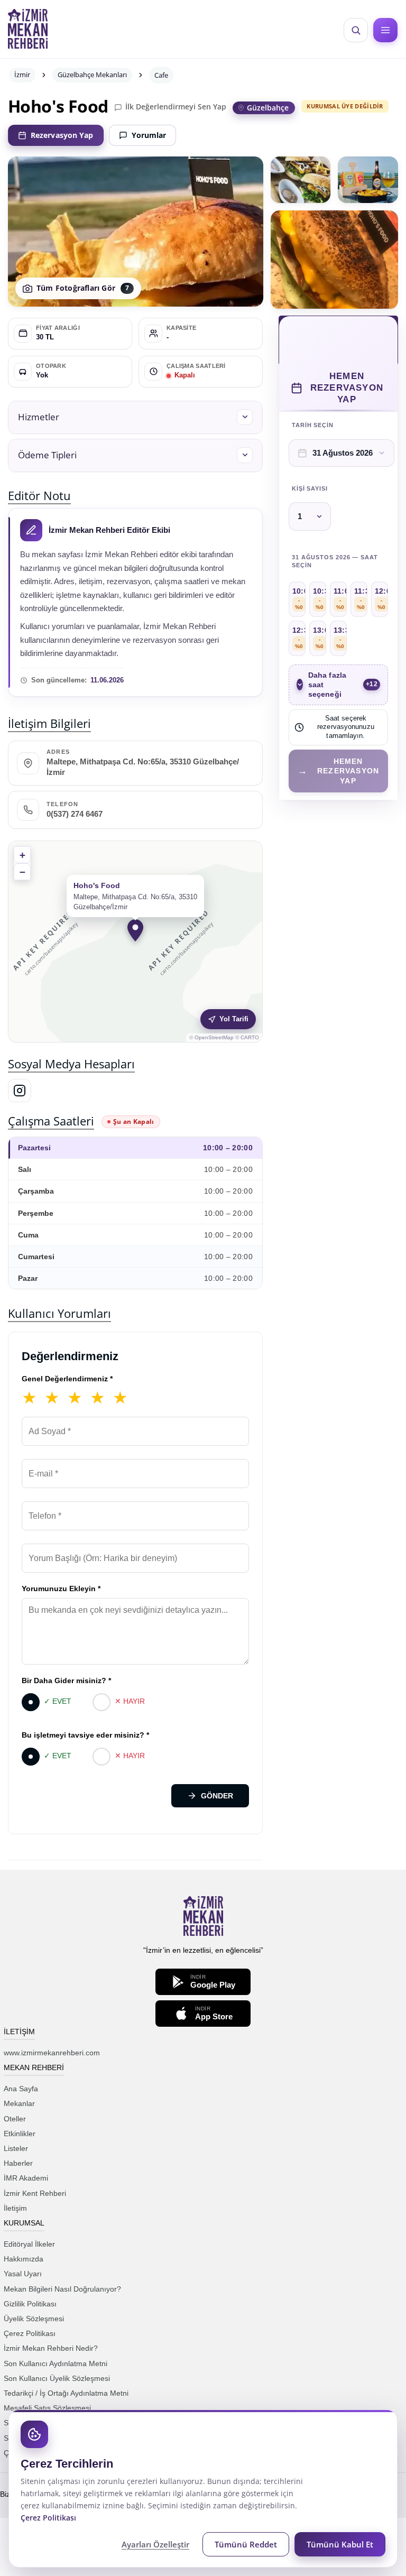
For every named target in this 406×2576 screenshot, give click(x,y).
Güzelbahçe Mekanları (92, 75)
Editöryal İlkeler (29, 2244)
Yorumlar (149, 135)
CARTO (250, 1037)
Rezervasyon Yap (62, 135)
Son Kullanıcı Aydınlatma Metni (56, 2363)
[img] (135, 941)
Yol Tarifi (234, 1019)
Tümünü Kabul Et (340, 2544)
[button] (135, 417)
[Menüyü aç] (385, 30)
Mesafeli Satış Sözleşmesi (47, 2408)
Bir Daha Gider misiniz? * (66, 1681)
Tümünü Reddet (246, 2544)
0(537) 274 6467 (75, 814)
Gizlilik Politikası (30, 2304)
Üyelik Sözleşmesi (34, 2319)
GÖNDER (217, 1796)
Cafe (161, 75)
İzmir (22, 75)
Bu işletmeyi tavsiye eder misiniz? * (85, 1735)
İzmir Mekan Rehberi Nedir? (51, 2348)
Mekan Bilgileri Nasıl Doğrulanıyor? (62, 2289)
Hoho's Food (58, 106)
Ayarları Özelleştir (155, 2544)
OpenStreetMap (214, 1037)
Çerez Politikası (30, 2333)
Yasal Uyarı (23, 2274)
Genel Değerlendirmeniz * (67, 1379)
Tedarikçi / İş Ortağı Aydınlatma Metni (66, 2393)
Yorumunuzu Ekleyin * (61, 1589)
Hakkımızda (24, 2259)
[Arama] (356, 30)
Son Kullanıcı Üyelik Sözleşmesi (57, 2378)
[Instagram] (20, 1091)
